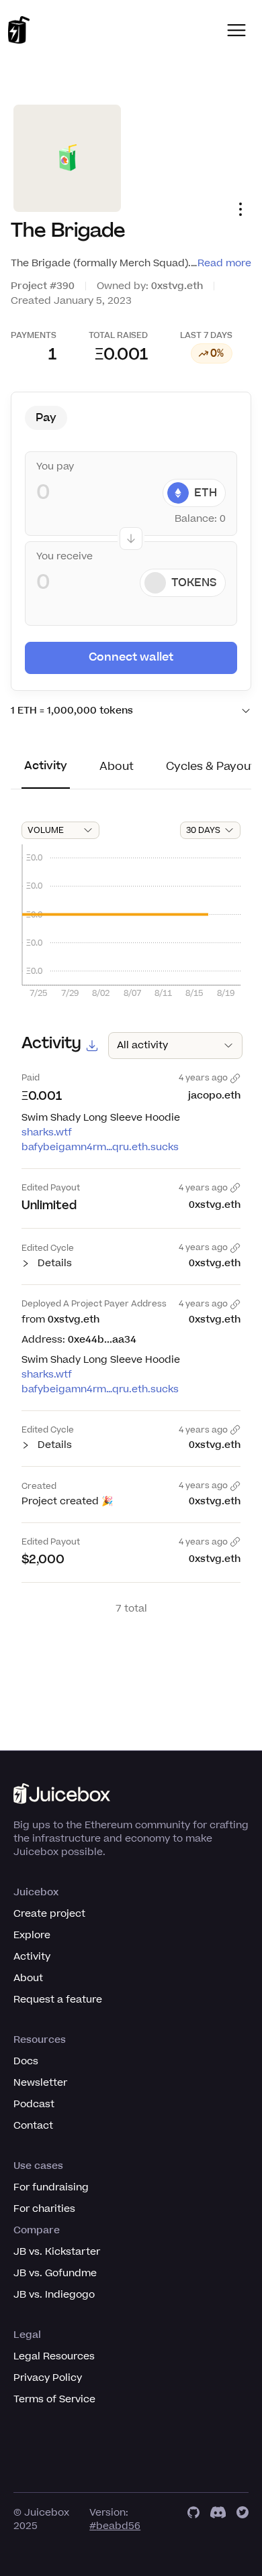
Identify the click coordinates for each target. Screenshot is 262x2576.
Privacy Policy (48, 2378)
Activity (32, 1957)
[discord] (218, 2520)
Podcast (34, 2104)
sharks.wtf (47, 1132)
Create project (49, 1914)
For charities (44, 2209)
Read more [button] (224, 263)
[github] (193, 2520)
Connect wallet (131, 657)
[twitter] (243, 2520)
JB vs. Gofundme (55, 2273)
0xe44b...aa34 (102, 1340)
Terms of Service (54, 2399)
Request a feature (58, 2000)
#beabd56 (115, 2526)
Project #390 (43, 286)
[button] (236, 30)
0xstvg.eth (177, 286)
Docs (26, 2061)
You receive (64, 557)
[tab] (46, 773)
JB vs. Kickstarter (57, 2252)
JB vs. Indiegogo (54, 2295)
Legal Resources (54, 2356)
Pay (46, 418)
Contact (33, 2126)
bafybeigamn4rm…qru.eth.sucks (100, 1147)
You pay (55, 467)
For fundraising (51, 2187)
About (28, 1978)
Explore (32, 1935)
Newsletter (40, 2083)
